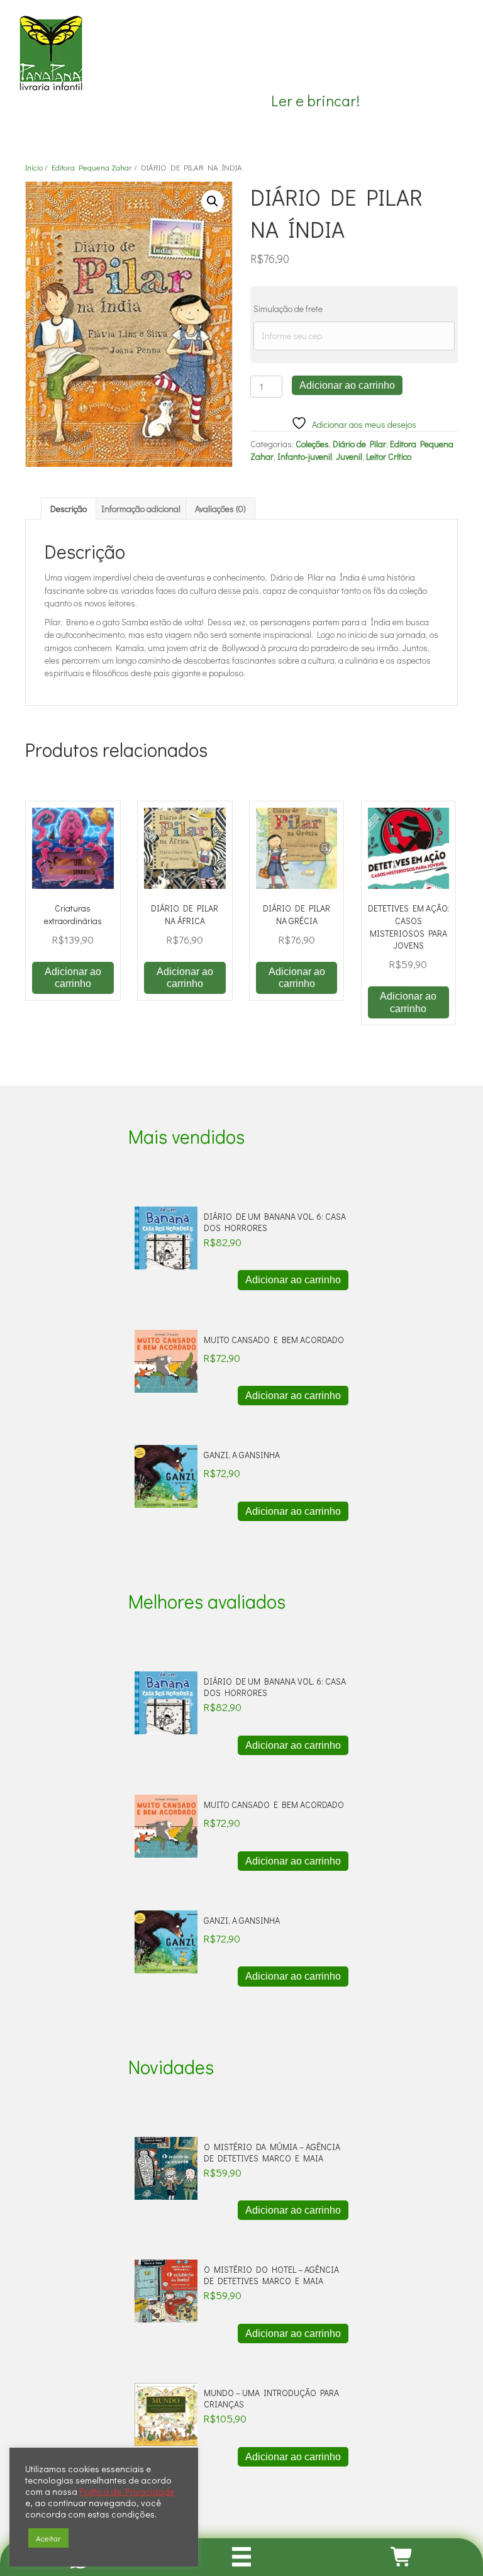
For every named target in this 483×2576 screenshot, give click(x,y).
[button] (213, 201)
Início (34, 167)
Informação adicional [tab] (141, 509)
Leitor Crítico (389, 456)
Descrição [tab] (69, 509)
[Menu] (242, 2557)
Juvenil (349, 456)
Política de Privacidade (127, 2492)
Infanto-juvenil (305, 456)
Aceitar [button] (48, 2538)
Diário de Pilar (359, 444)
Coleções (312, 444)
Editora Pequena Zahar (92, 167)
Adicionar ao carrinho (347, 385)
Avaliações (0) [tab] (220, 509)
